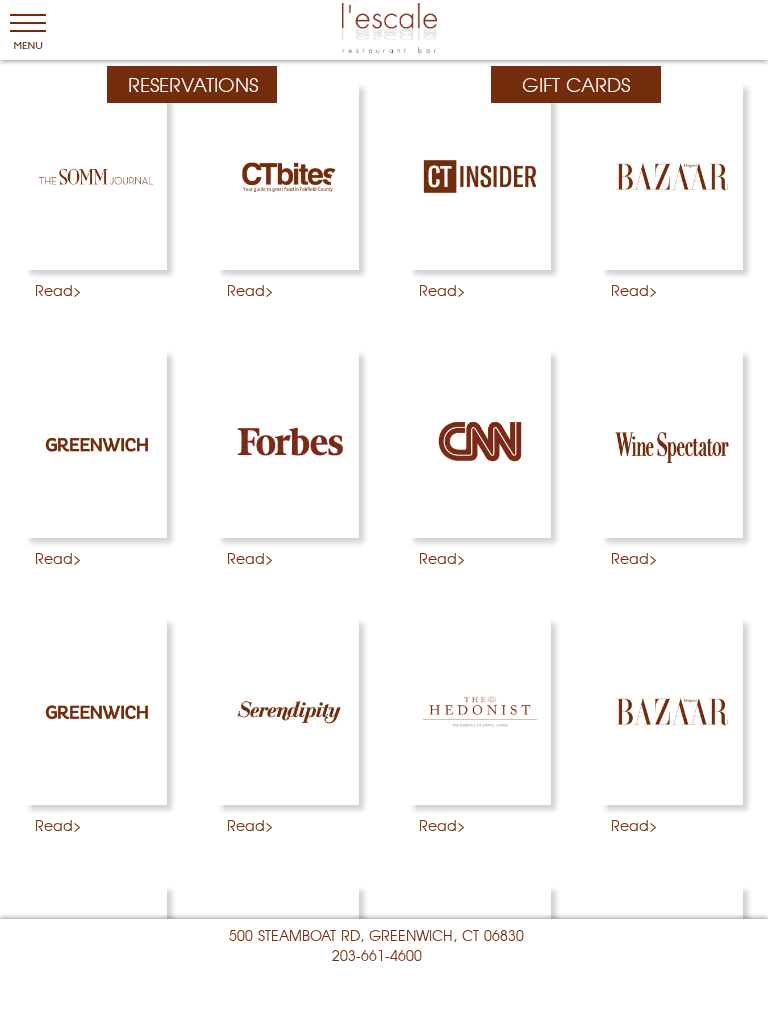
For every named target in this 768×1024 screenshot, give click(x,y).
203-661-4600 (377, 955)
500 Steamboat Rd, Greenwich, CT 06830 (376, 935)
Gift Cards (576, 84)
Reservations (193, 84)
